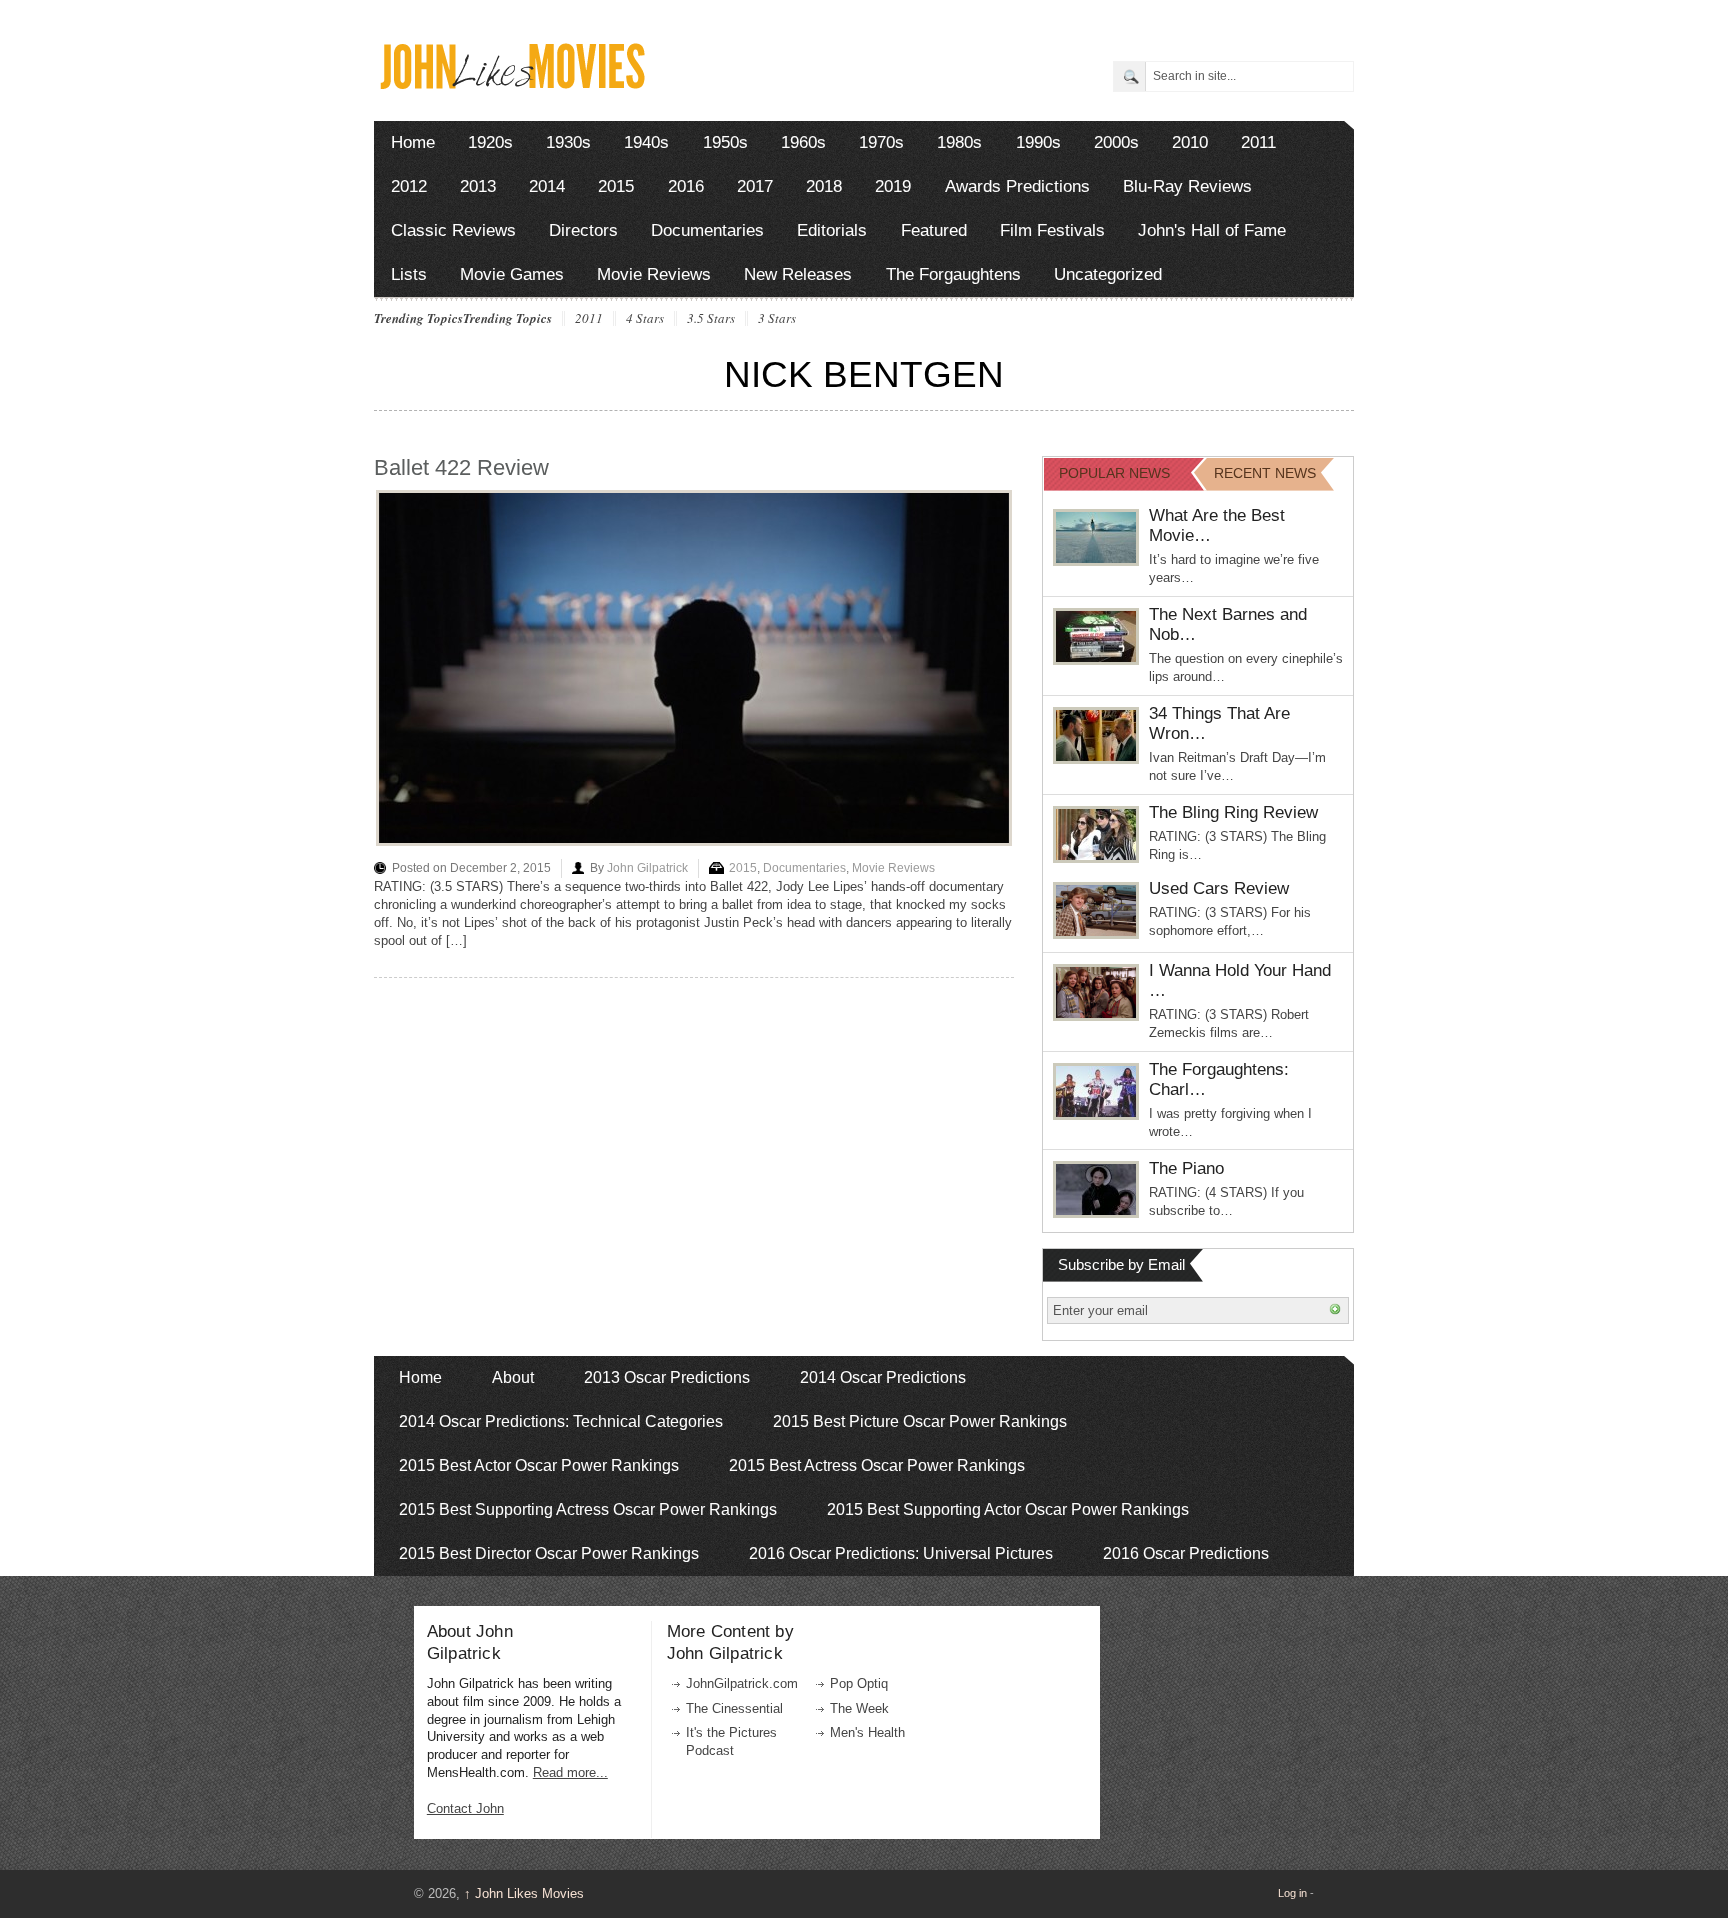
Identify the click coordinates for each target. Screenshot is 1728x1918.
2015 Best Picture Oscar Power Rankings (920, 1421)
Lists (409, 274)
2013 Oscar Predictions (667, 1377)
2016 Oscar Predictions (1186, 1553)
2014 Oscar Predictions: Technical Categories (561, 1421)
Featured (934, 230)
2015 (616, 186)
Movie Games (512, 274)
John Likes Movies (524, 1893)
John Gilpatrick (647, 868)
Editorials (832, 230)
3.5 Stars (711, 319)
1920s (490, 142)
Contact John (465, 1808)
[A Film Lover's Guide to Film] (511, 83)
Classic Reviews (453, 230)
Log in (1292, 1893)
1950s (725, 142)
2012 (409, 186)
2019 (893, 186)
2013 (478, 186)
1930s (568, 142)
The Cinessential (734, 1708)
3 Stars (777, 319)
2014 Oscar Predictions (883, 1377)
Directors (583, 230)
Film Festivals (1052, 230)
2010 (1190, 142)
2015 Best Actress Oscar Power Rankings (877, 1465)
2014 (547, 186)
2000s (1116, 142)
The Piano (1186, 1168)
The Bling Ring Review (1233, 812)
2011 (1258, 142)
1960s (803, 142)
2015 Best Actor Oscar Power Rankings (539, 1465)
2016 (686, 186)
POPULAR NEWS (1114, 473)
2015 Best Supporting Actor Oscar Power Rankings (1008, 1509)
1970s (881, 142)
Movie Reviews (654, 274)
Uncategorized (1108, 274)
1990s (1038, 142)
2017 (755, 186)
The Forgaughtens (953, 274)
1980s (959, 142)
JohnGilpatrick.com (742, 1683)
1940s (646, 142)
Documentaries (707, 230)
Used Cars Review (1219, 888)
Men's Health (867, 1732)
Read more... (570, 1772)
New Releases (798, 274)
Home (413, 142)
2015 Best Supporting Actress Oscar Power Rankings (588, 1509)
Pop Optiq (859, 1683)
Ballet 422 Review (461, 467)
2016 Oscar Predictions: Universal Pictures (901, 1553)
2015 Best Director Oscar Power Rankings (549, 1553)
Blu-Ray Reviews (1187, 186)
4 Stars (645, 319)
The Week (859, 1708)
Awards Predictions (1017, 186)
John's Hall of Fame (1212, 230)
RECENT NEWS (1265, 473)
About (513, 1377)
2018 (824, 186)
